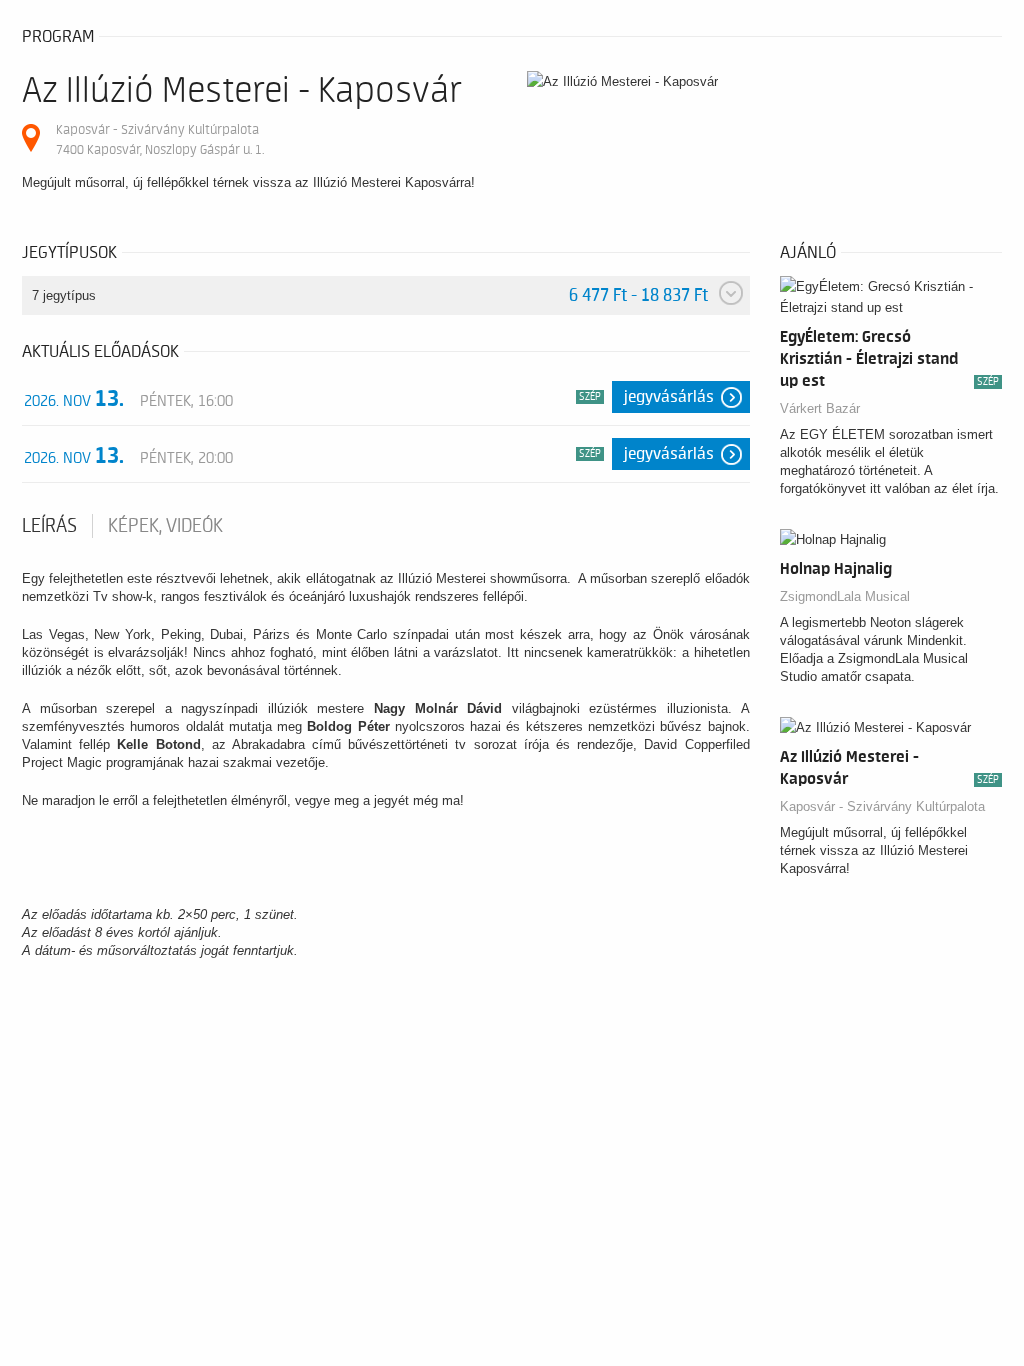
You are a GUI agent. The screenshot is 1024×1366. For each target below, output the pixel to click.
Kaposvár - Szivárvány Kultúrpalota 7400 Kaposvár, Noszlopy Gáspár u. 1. (160, 139)
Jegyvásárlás (669, 397)
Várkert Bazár (820, 408)
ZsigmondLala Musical (845, 596)
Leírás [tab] (49, 526)
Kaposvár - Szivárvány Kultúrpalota (882, 806)
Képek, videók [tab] (165, 526)
